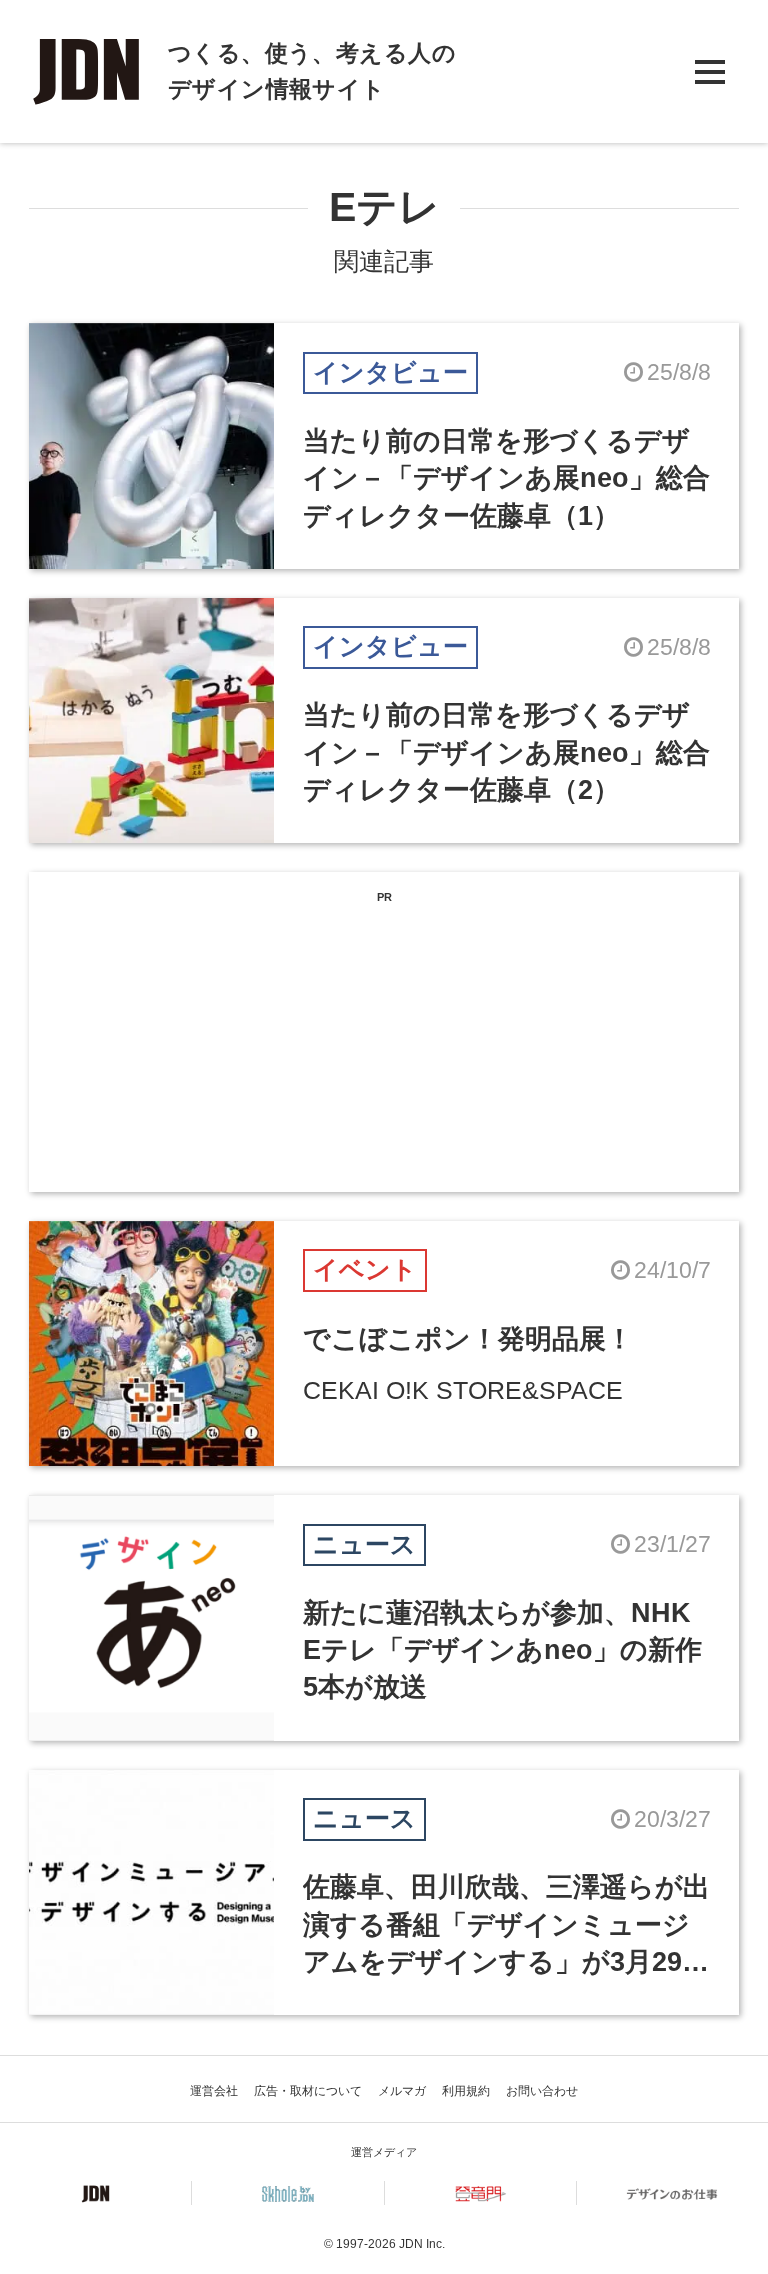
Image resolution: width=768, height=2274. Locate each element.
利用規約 (466, 2091)
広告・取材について (308, 2091)
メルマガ (402, 2091)
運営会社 (214, 2091)
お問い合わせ (542, 2091)
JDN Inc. (422, 2244)
